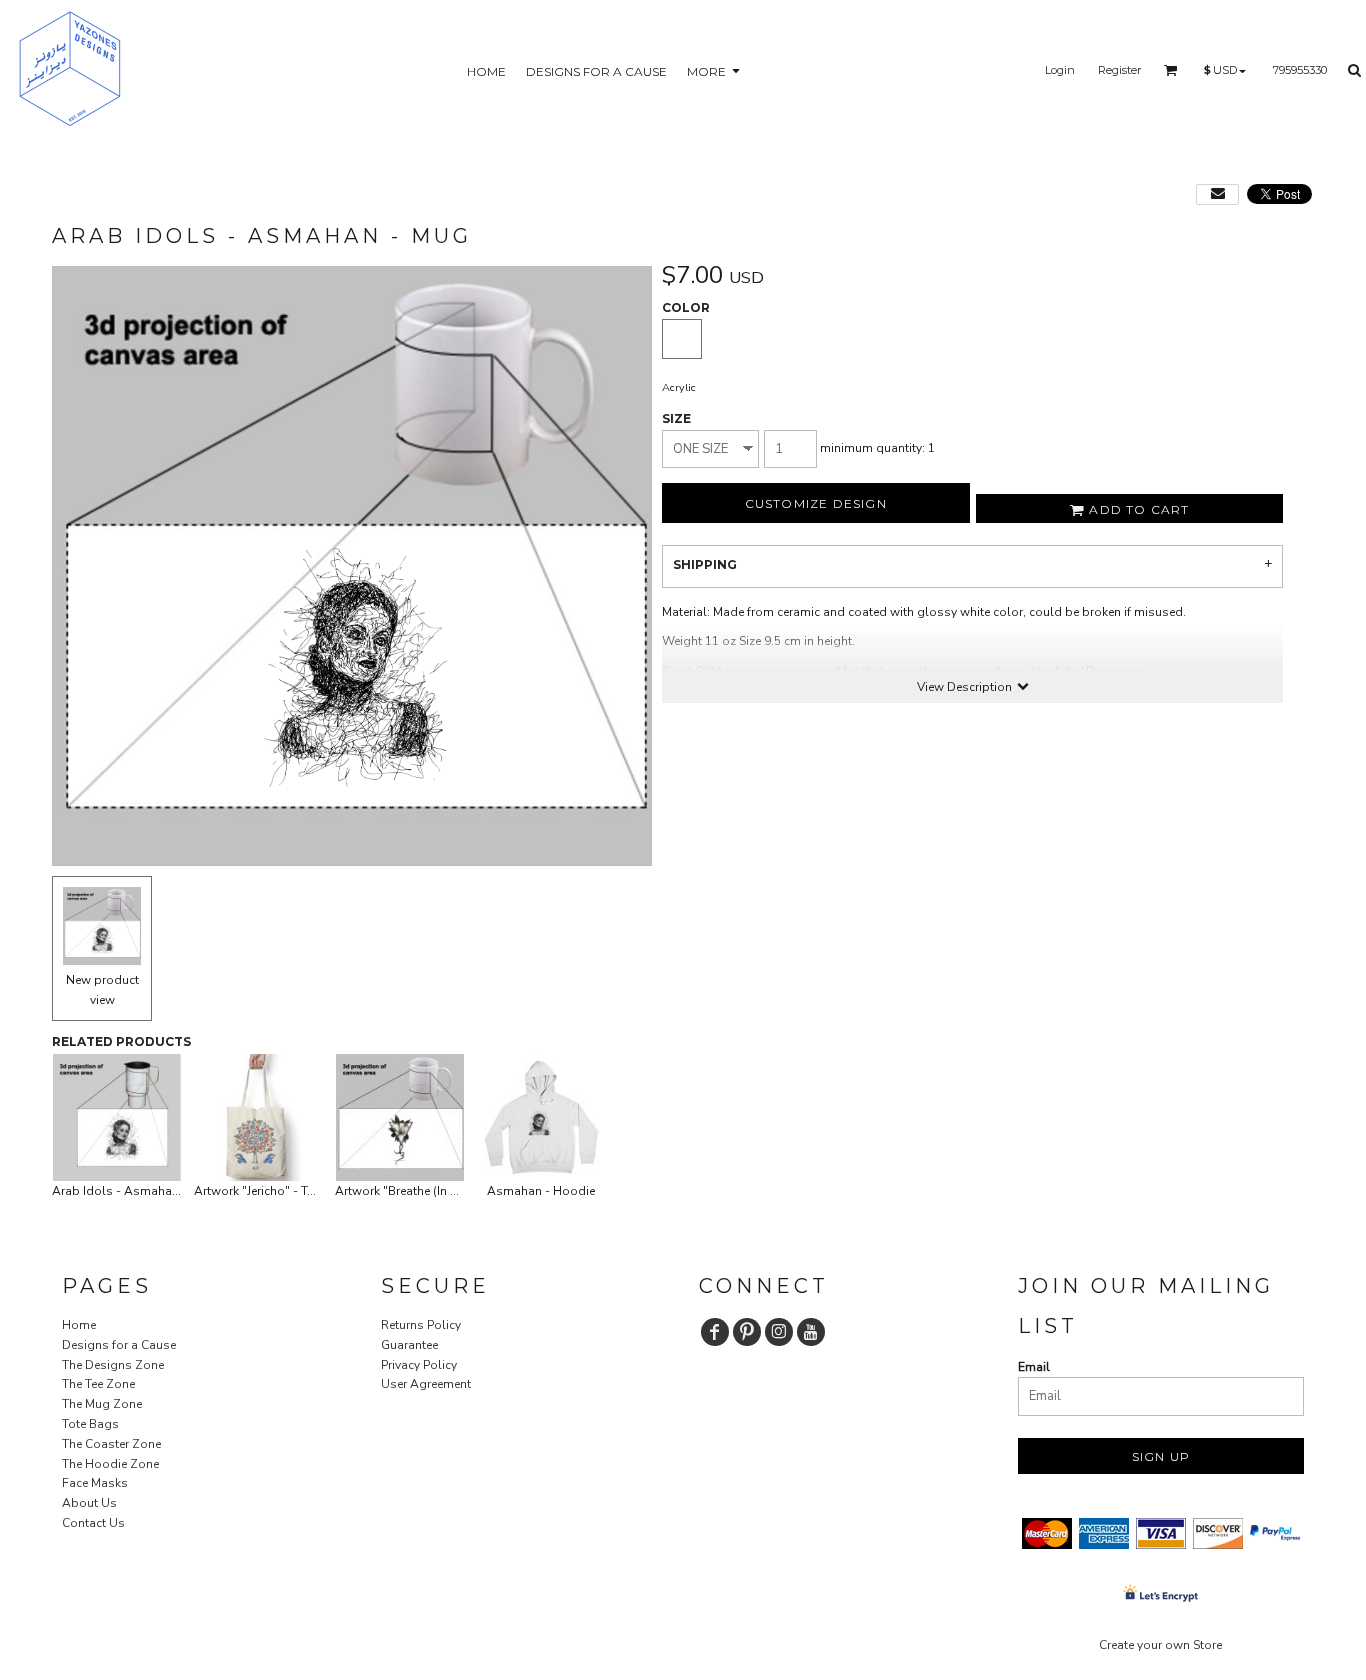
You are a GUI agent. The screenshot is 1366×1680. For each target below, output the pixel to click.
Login (1060, 70)
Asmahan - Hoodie (541, 1191)
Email (1034, 1367)
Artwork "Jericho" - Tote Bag (272, 1191)
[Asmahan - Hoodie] (542, 1118)
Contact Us (93, 1523)
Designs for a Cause (119, 1345)
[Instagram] (779, 1332)
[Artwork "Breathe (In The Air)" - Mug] (400, 1118)
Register (1119, 70)
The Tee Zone (98, 1384)
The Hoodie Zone (110, 1464)
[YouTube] (811, 1332)
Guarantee (409, 1345)
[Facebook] (715, 1332)
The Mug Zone (102, 1404)
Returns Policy (421, 1325)
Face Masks (95, 1483)
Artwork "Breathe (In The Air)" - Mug (434, 1191)
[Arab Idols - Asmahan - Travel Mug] (117, 1118)
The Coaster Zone (111, 1444)
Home (79, 1325)
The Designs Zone (113, 1365)
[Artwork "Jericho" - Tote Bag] (259, 1118)
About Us (89, 1503)
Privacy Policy (419, 1365)
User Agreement (426, 1384)
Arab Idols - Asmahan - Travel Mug (151, 1191)
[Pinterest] (747, 1332)
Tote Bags (90, 1424)
